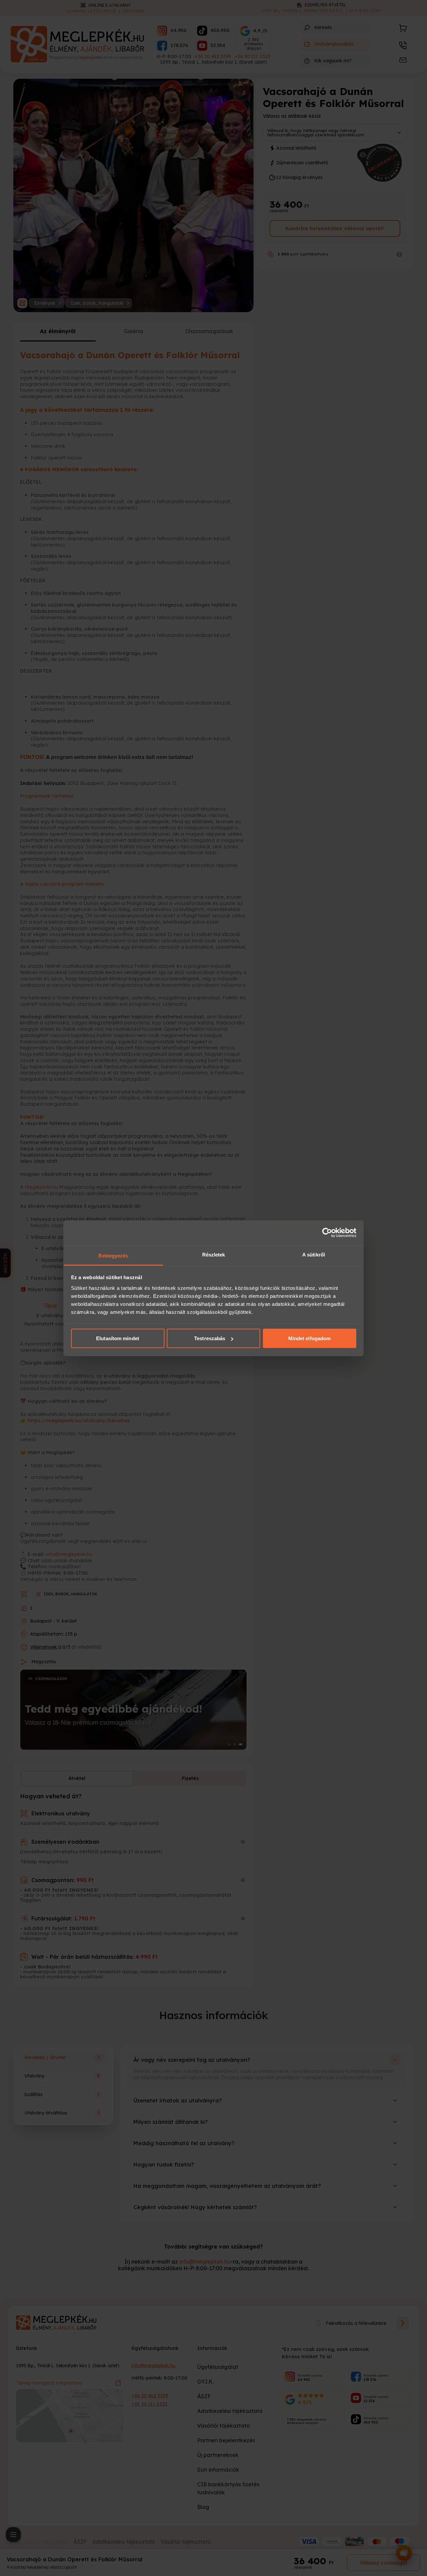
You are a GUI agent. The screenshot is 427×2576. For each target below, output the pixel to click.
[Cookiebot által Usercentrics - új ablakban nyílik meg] (327, 1233)
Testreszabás (210, 1338)
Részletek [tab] (214, 1254)
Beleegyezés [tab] (113, 1255)
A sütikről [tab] (314, 1254)
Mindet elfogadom (310, 1338)
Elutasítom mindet (118, 1338)
